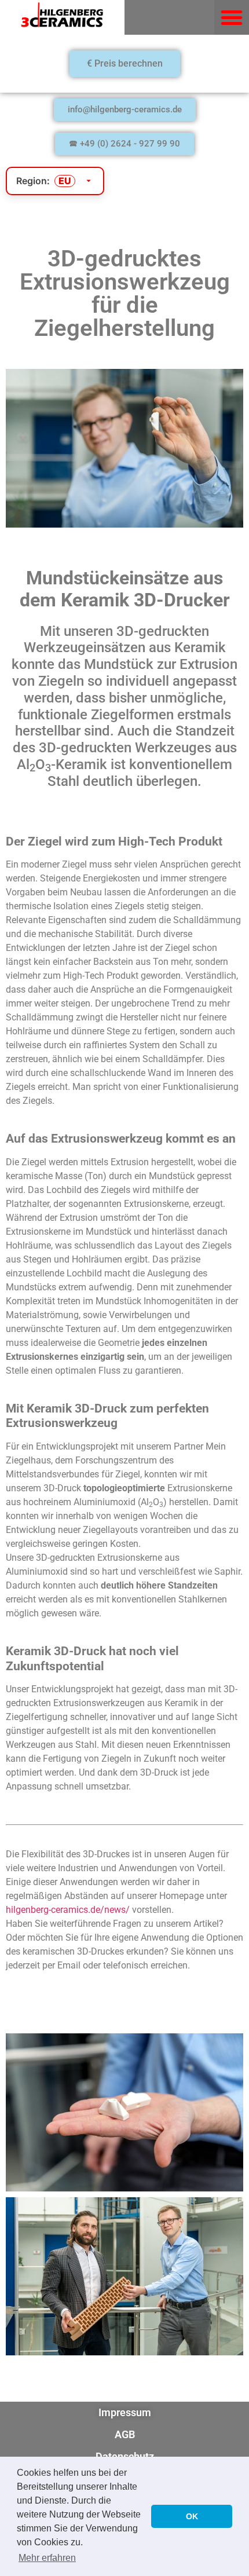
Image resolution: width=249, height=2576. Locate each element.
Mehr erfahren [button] (47, 2558)
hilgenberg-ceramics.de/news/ (68, 1910)
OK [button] (192, 2516)
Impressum (125, 2412)
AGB (125, 2434)
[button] (232, 17)
